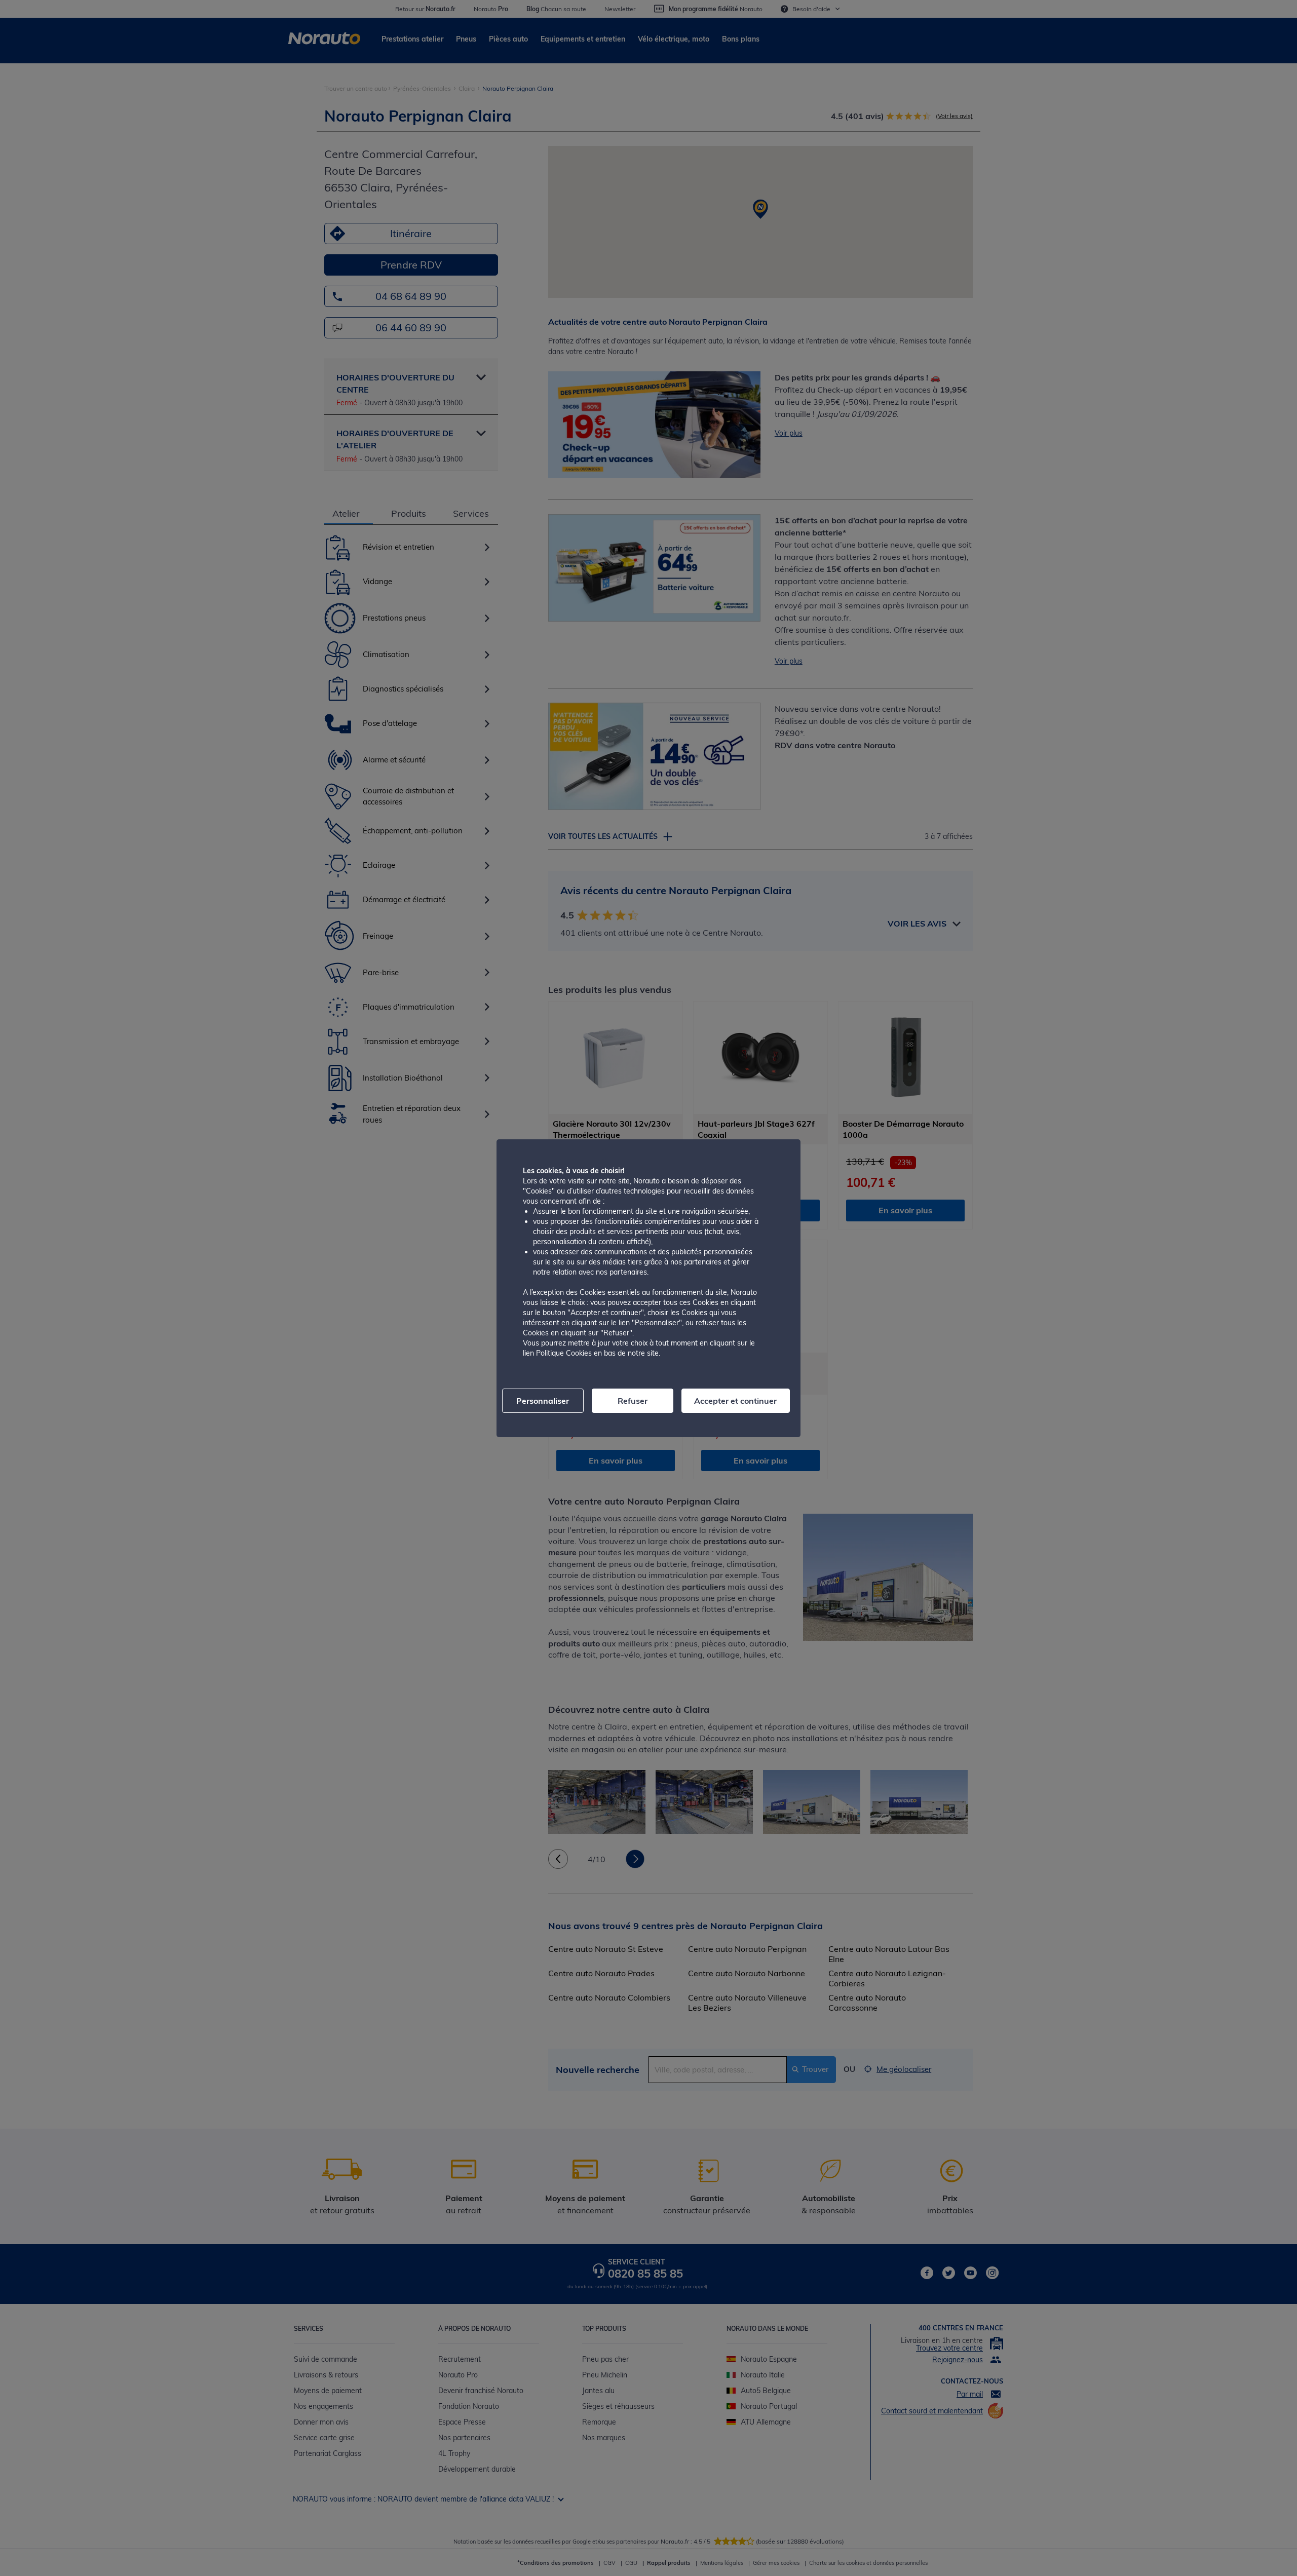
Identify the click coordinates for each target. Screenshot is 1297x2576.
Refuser (633, 1401)
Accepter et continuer (735, 1401)
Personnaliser (543, 1401)
